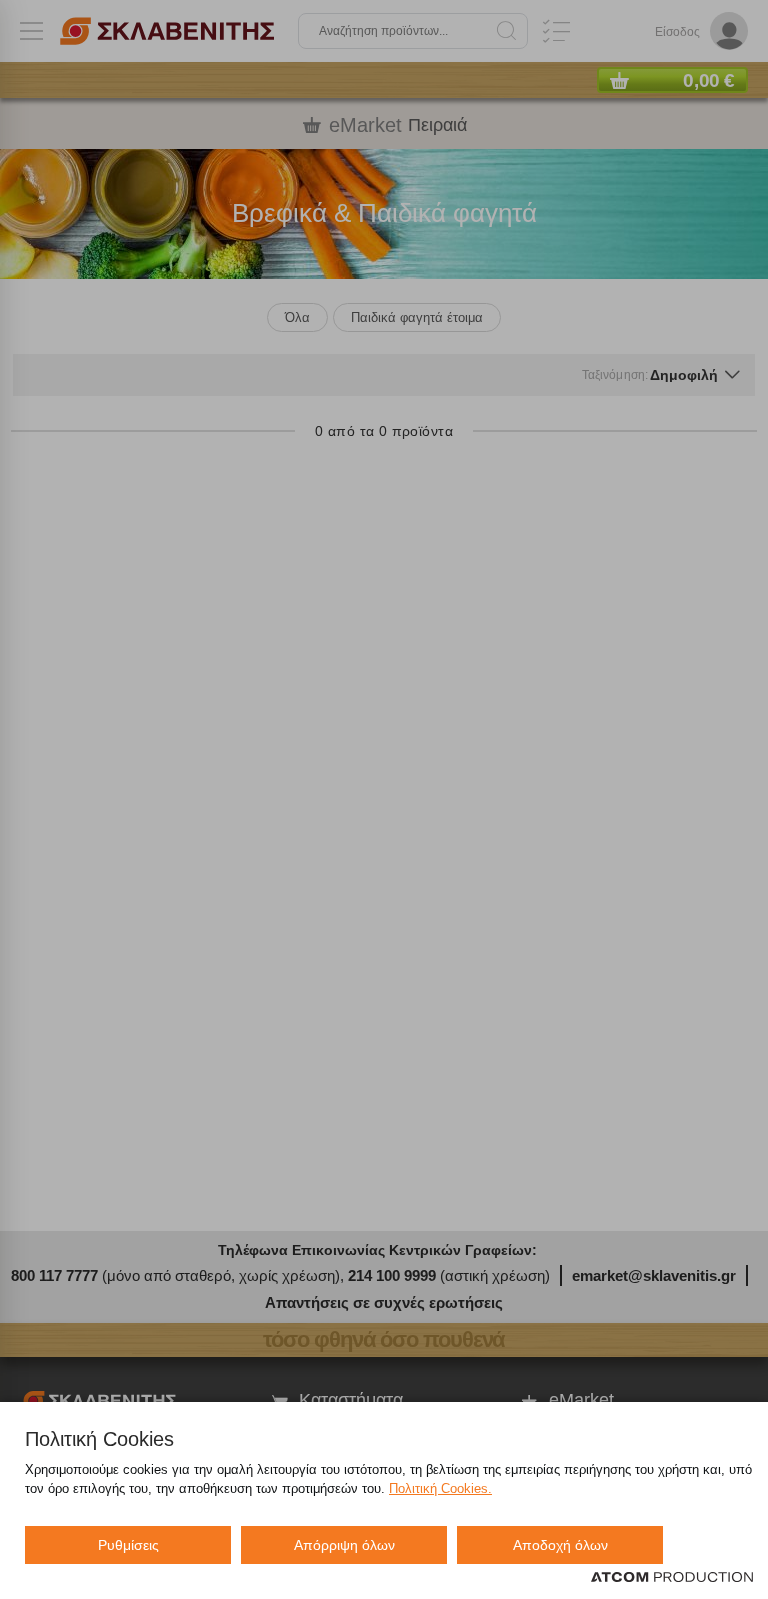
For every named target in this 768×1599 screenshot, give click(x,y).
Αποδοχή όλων (560, 1545)
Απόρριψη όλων (344, 1545)
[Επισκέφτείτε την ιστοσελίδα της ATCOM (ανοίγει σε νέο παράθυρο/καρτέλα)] (672, 1578)
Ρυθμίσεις (128, 1545)
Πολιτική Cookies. (440, 1488)
